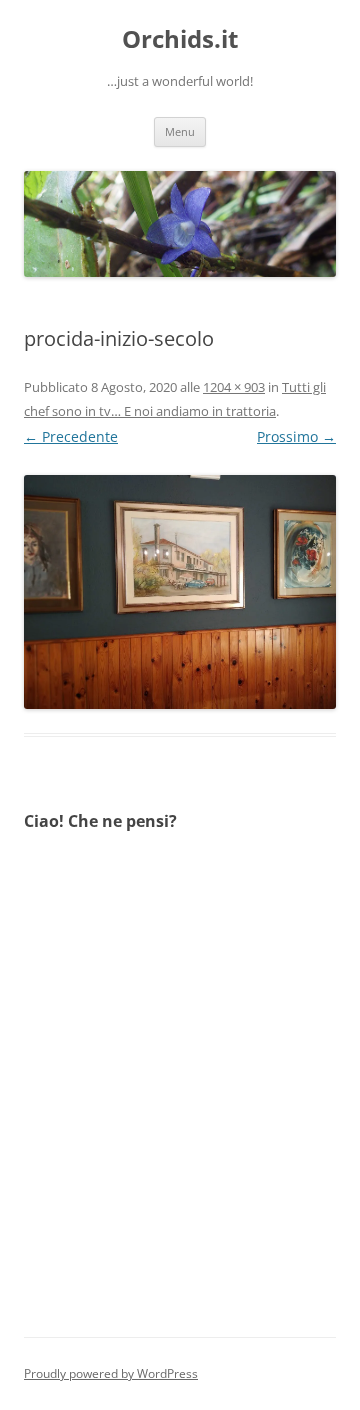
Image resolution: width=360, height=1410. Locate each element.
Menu (180, 131)
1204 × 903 (234, 387)
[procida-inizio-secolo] (180, 592)
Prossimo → (296, 436)
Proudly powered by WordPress (111, 1373)
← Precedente (71, 436)
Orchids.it (180, 39)
